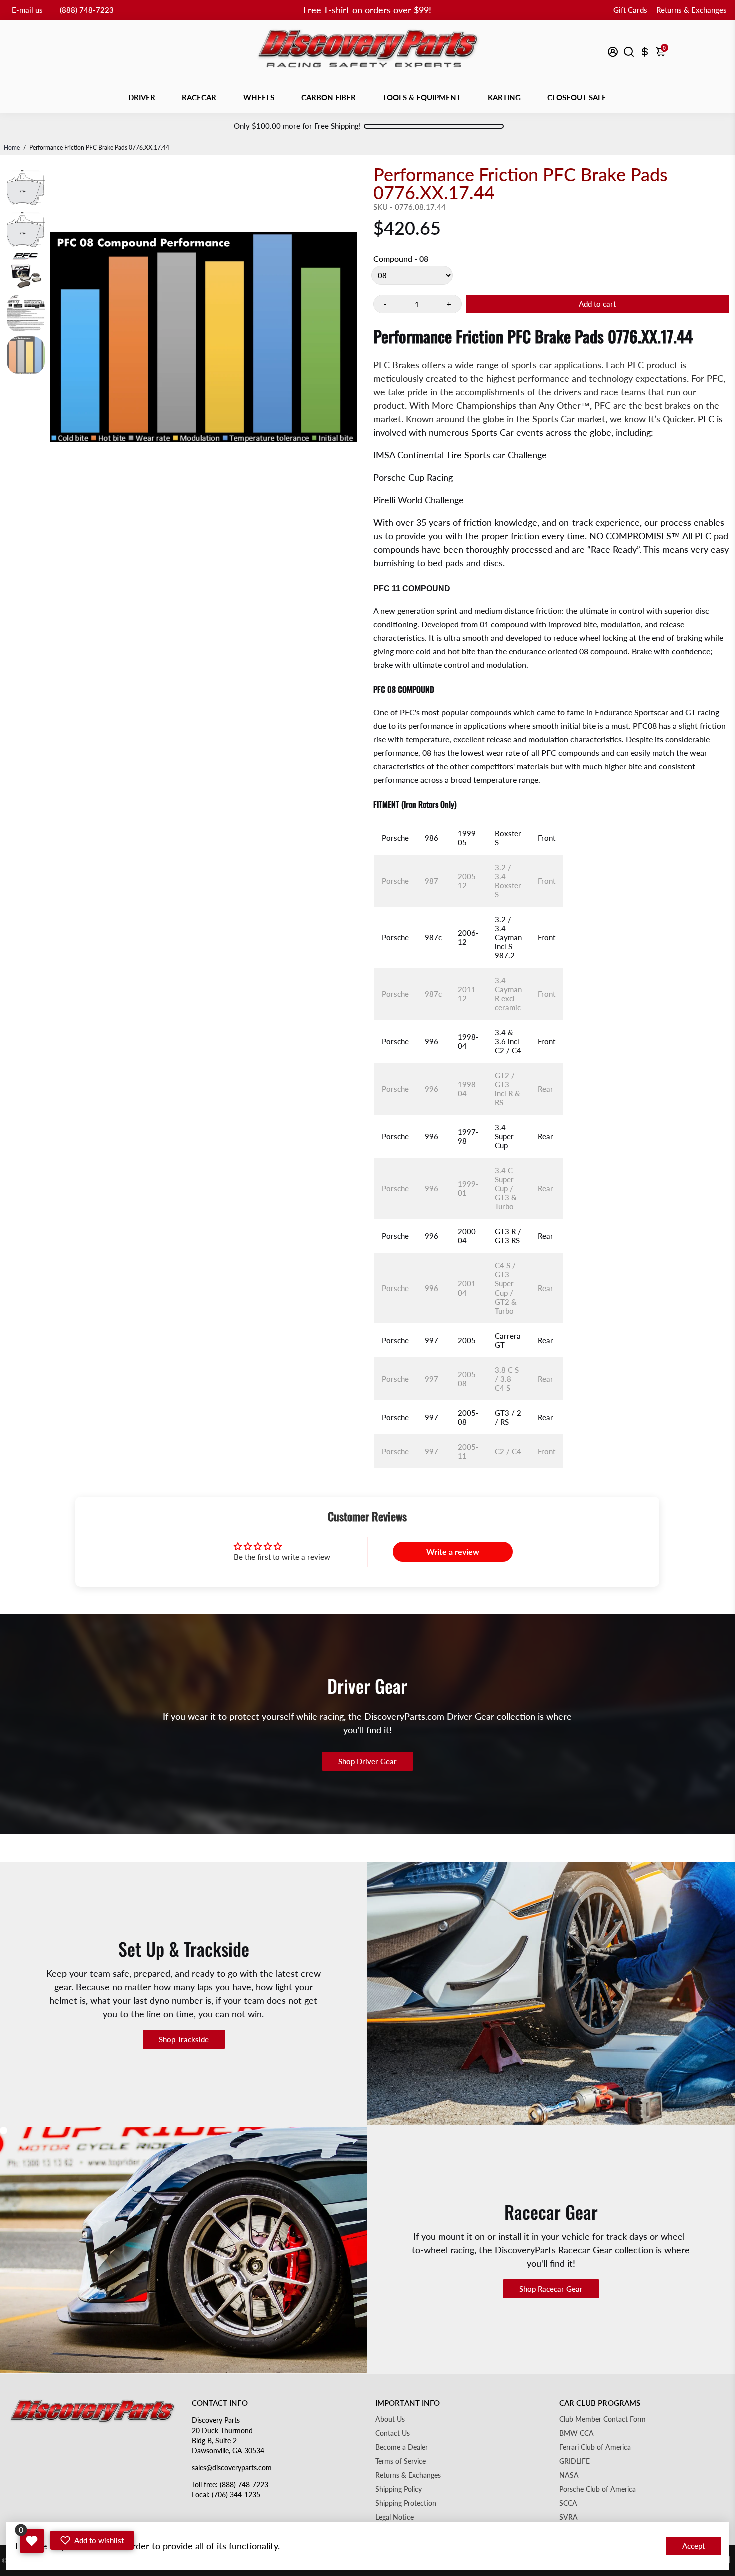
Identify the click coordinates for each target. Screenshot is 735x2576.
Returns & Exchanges (692, 10)
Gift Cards (630, 10)
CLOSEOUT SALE (577, 97)
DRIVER (142, 97)
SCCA (568, 2503)
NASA (569, 2475)
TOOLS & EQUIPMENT (422, 97)
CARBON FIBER (329, 97)
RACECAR (199, 97)
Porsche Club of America (598, 2489)
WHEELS (259, 97)
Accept (694, 2546)
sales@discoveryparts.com (232, 2468)
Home (12, 147)
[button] (92, 2540)
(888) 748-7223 (87, 10)
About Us (390, 2419)
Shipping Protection (406, 2503)
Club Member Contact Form (603, 2419)
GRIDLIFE (575, 2461)
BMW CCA (577, 2433)
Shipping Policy (399, 2489)
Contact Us (393, 2433)
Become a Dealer (402, 2447)
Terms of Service (401, 2461)
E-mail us (27, 10)
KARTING (504, 97)
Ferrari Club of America (595, 2447)
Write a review (453, 1551)
